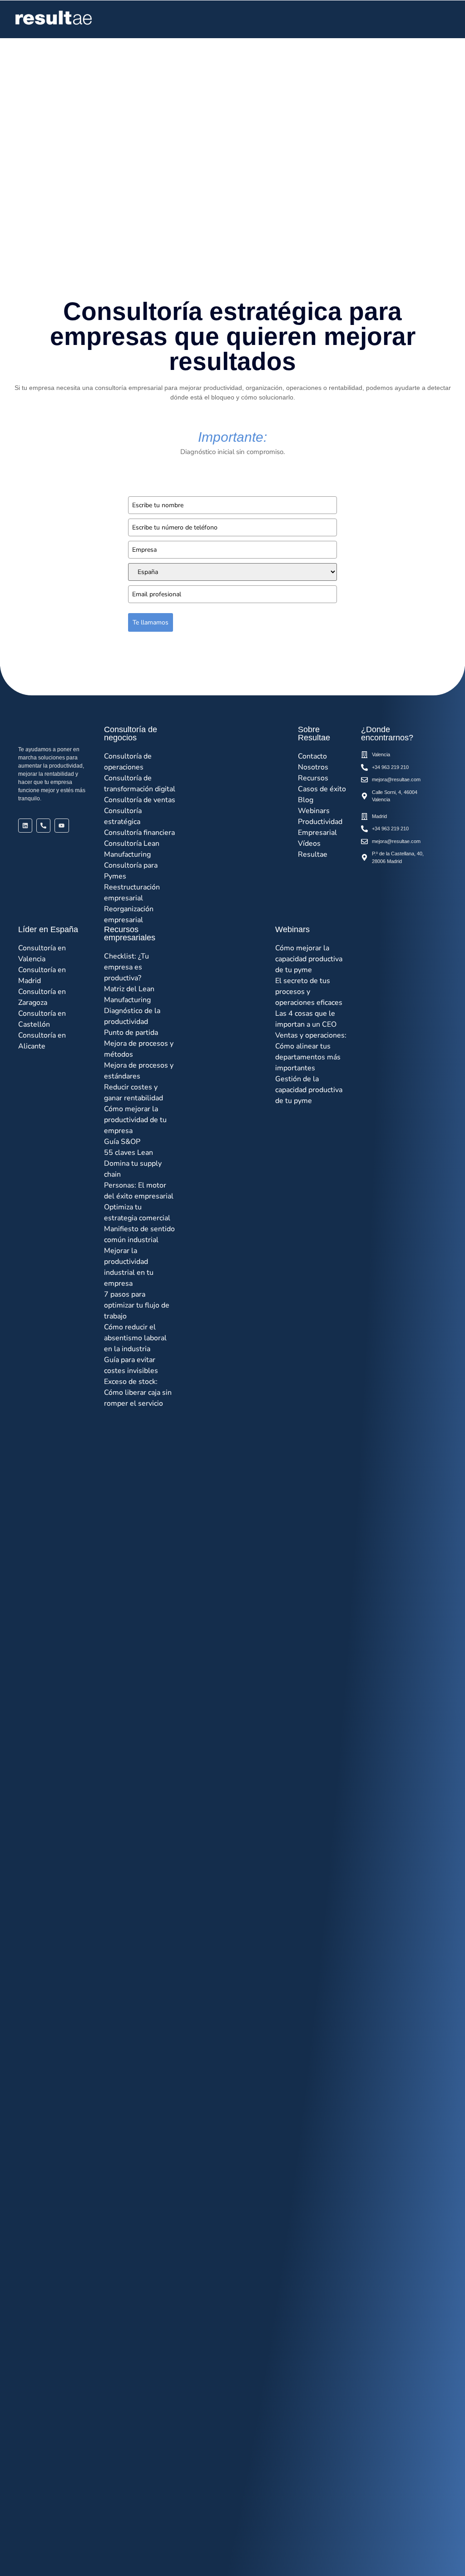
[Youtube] (62, 826)
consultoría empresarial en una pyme (94, 176)
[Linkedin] (25, 826)
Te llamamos (151, 622)
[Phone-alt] (43, 826)
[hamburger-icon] (441, 19)
